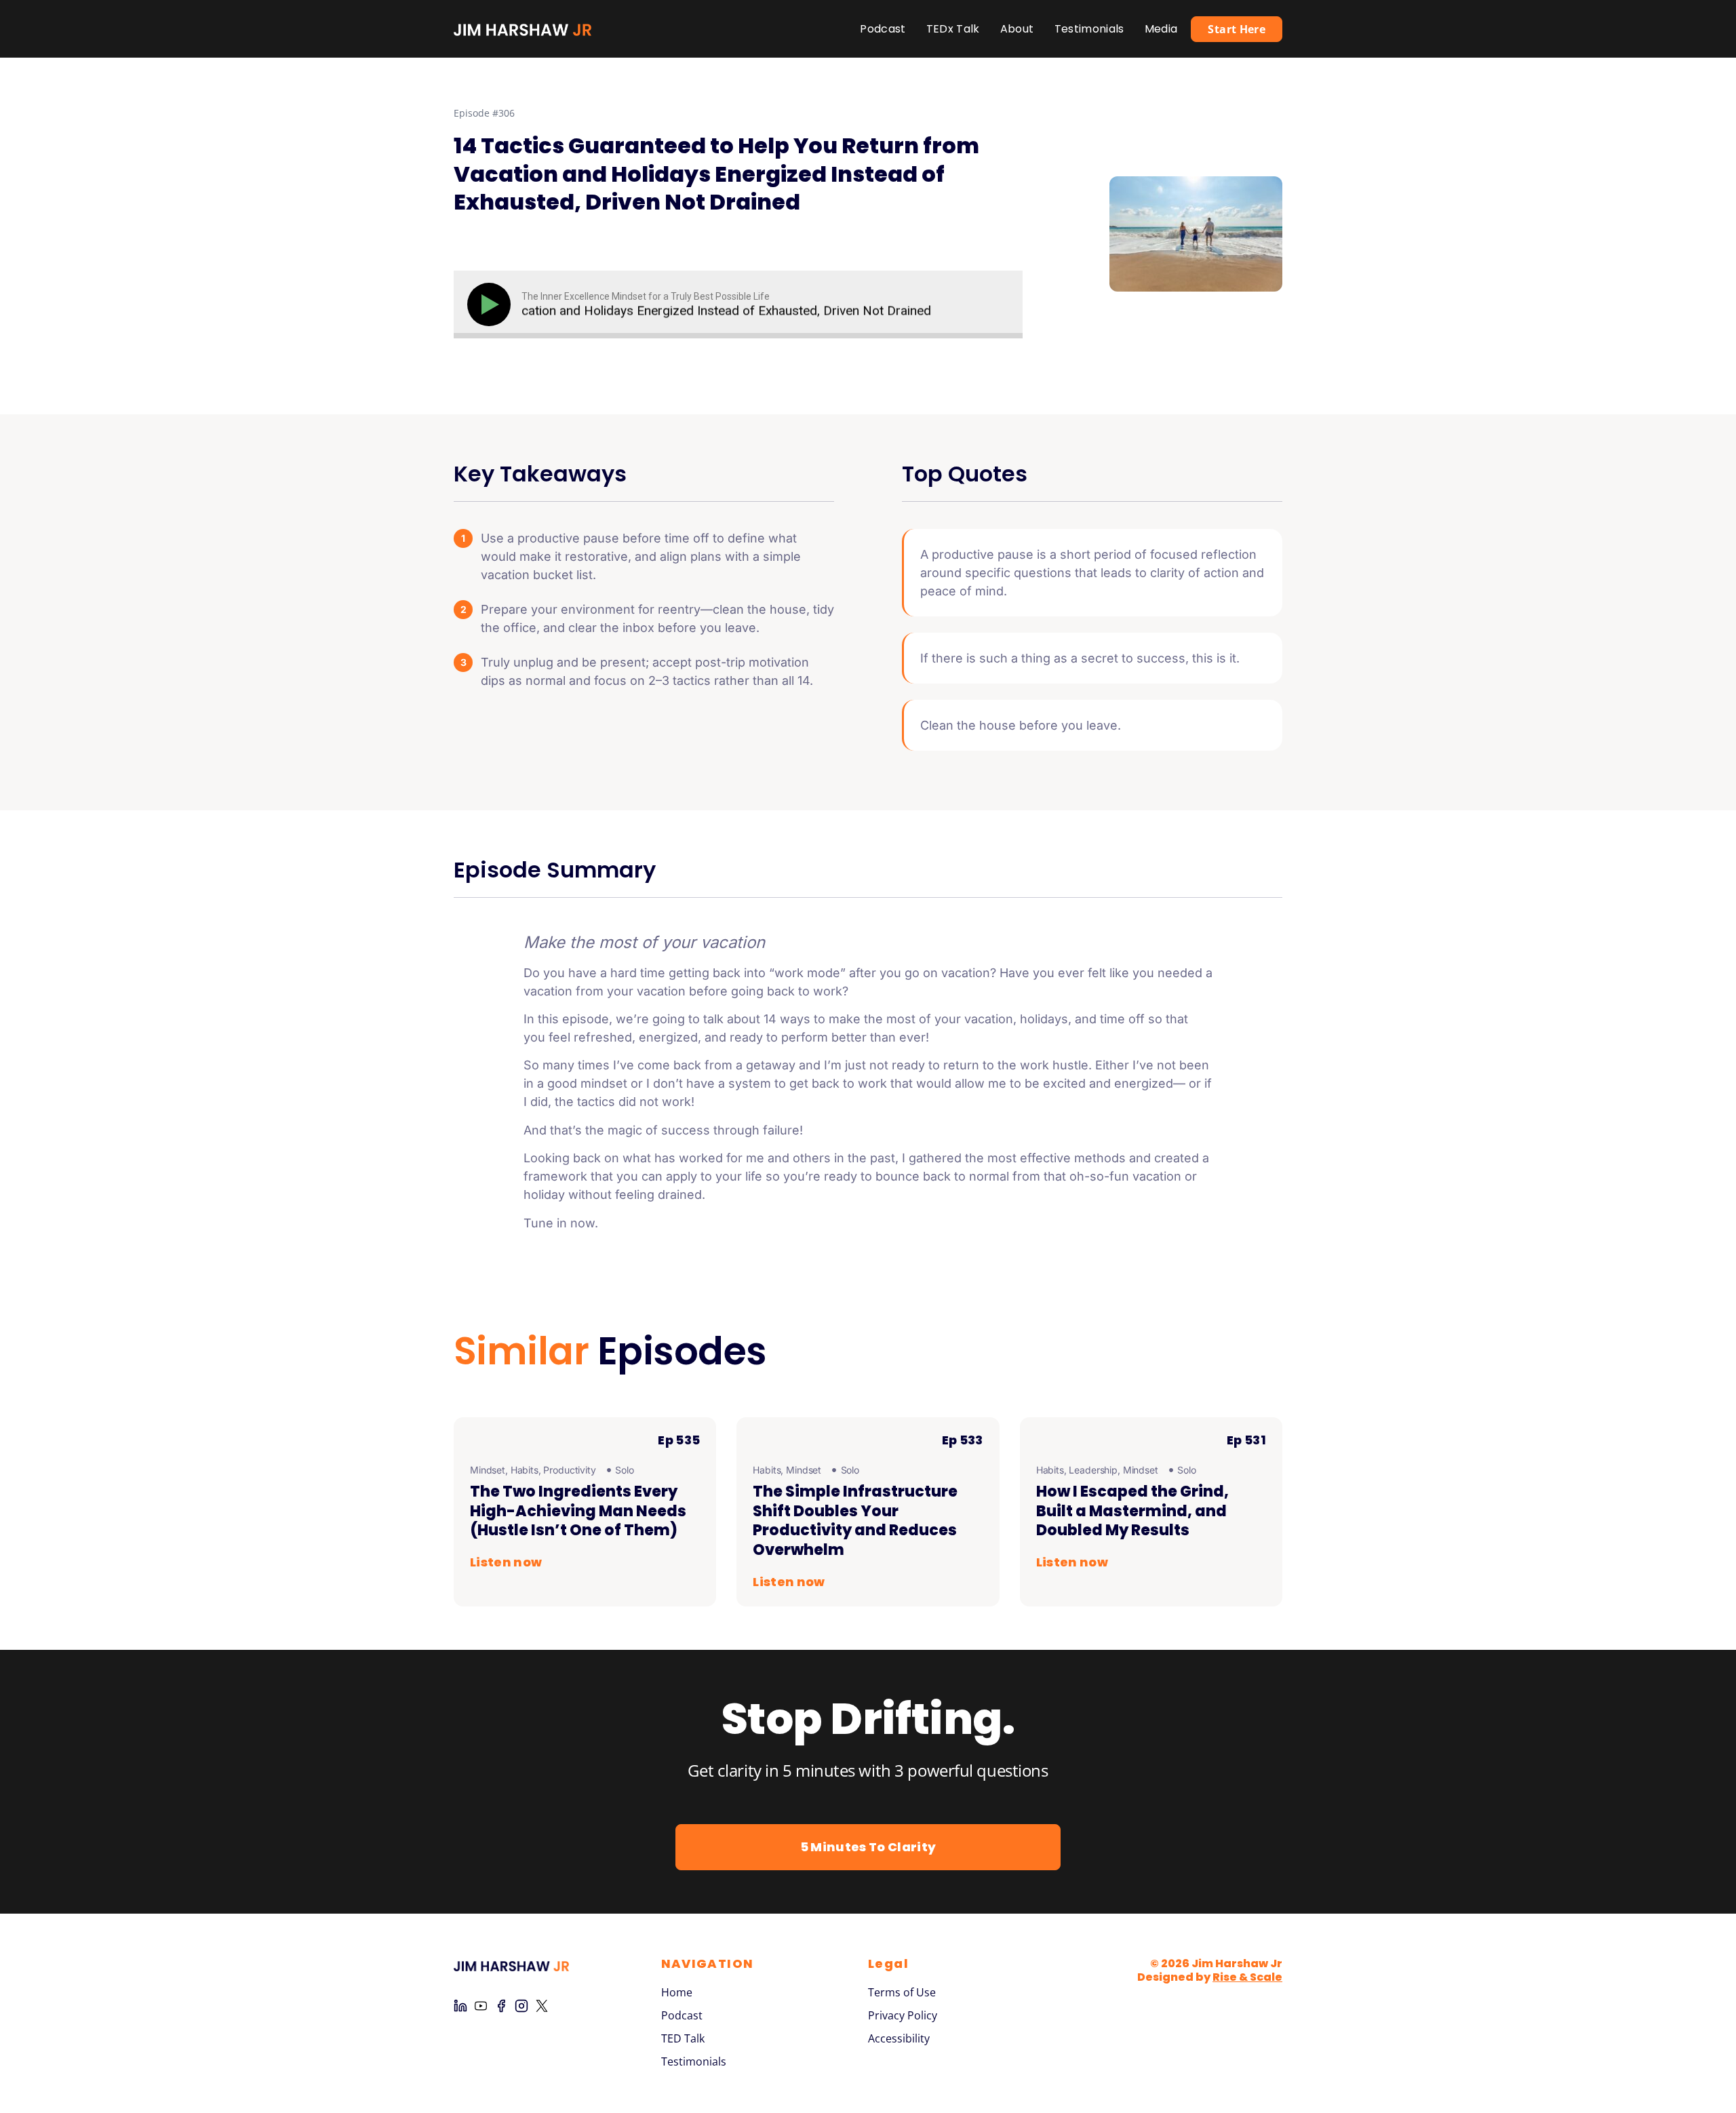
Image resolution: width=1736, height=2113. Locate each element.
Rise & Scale (1247, 1977)
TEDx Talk (953, 29)
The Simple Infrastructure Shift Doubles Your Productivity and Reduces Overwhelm (855, 1521)
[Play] (492, 304)
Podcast (883, 29)
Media (1161, 29)
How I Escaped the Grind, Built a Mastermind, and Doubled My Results (1132, 1511)
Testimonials (1089, 29)
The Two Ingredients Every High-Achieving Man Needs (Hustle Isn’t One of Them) (578, 1511)
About (1017, 29)
